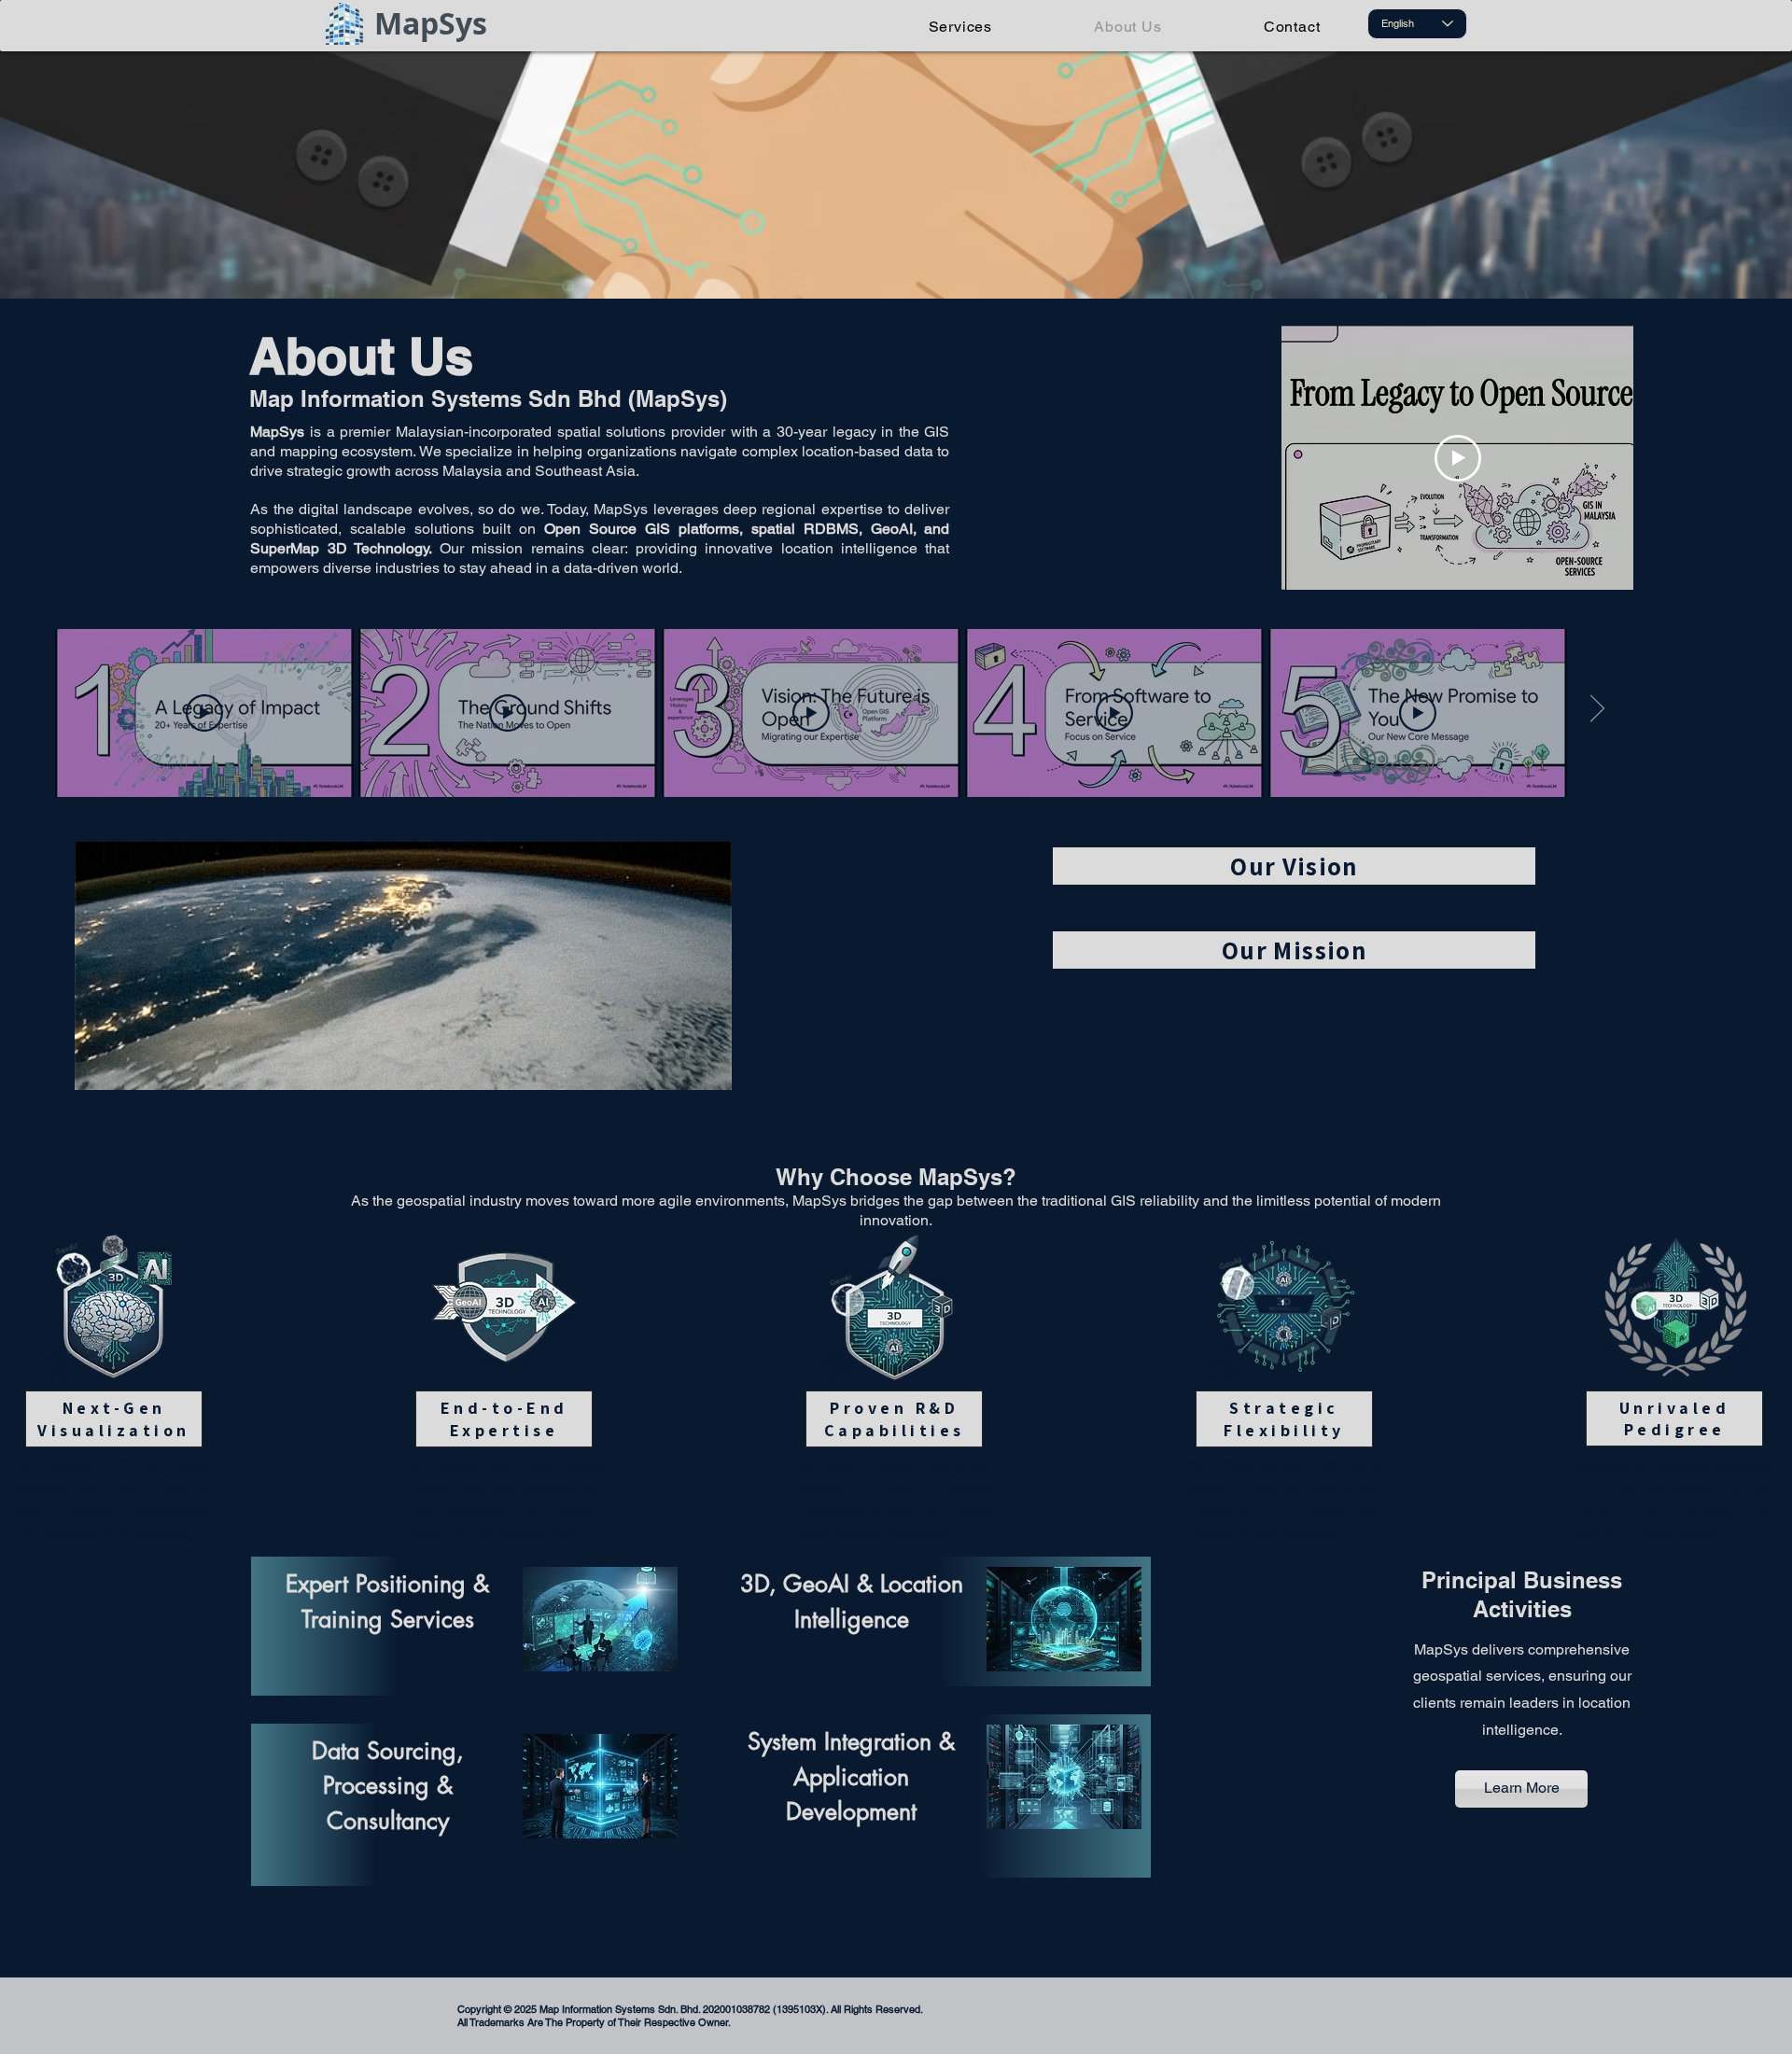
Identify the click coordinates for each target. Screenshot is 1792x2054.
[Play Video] (204, 713)
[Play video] (1458, 458)
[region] (1275, 880)
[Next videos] (1596, 709)
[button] (896, 175)
